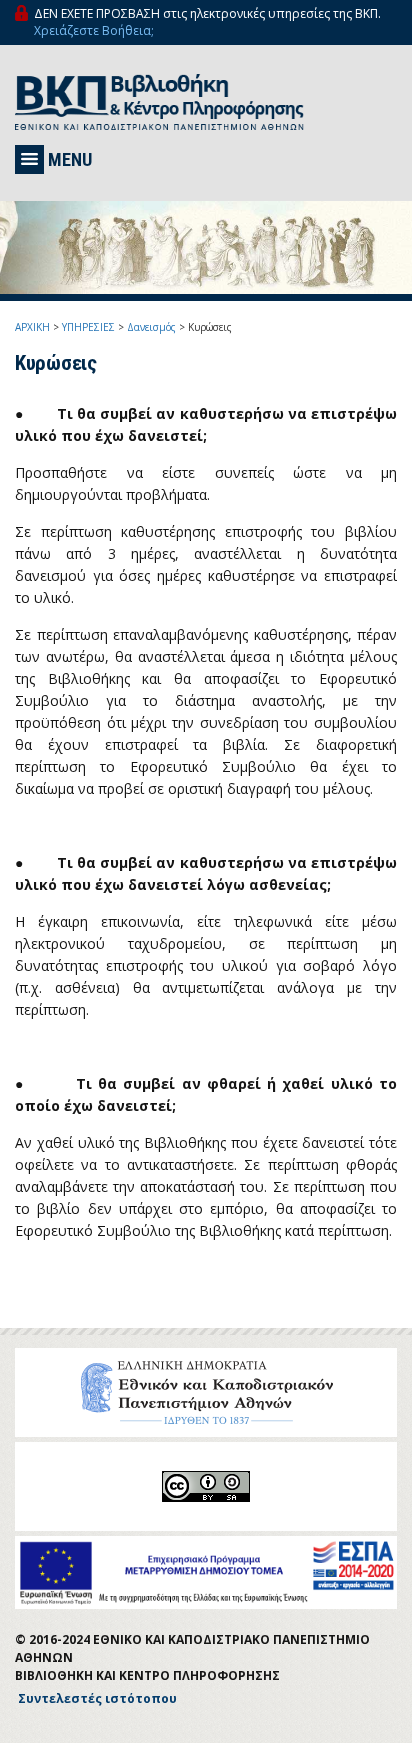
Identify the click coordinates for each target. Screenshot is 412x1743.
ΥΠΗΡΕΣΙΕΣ (88, 327)
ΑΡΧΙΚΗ (32, 327)
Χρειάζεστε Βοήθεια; (94, 30)
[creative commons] (206, 1486)
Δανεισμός (151, 327)
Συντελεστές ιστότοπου (97, 1698)
